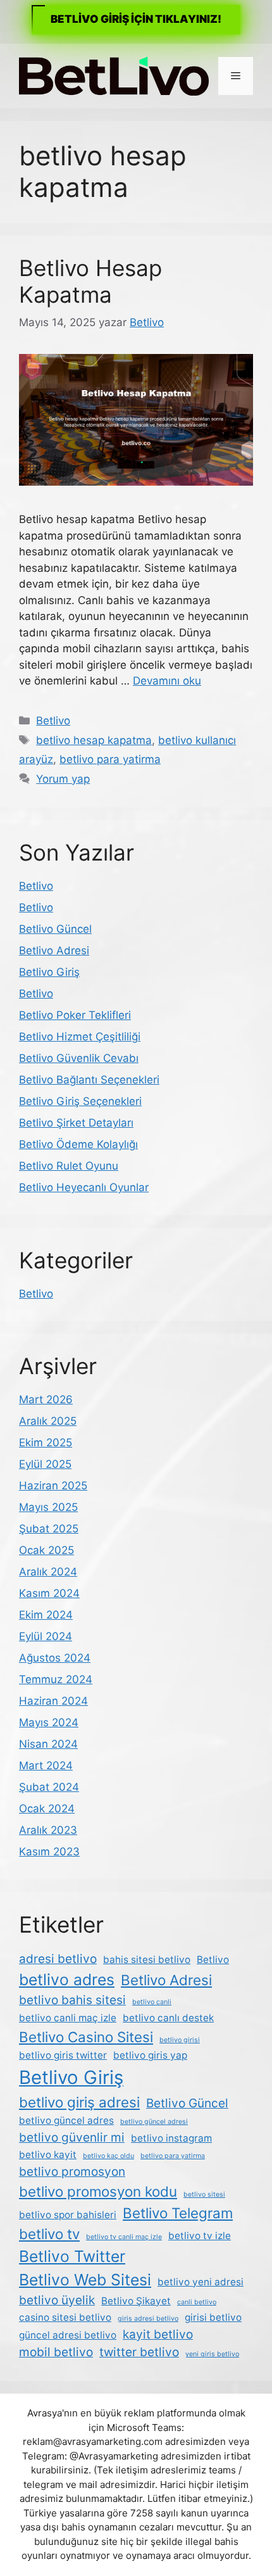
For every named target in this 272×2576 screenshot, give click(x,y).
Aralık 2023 (48, 1830)
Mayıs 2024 (49, 1722)
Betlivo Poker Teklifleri (75, 1015)
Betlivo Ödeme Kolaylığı (78, 1144)
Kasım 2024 (49, 1593)
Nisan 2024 (48, 1744)
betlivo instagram (171, 2138)
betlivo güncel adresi (154, 2122)
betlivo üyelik (57, 2300)
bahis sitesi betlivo (147, 1960)
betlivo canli (152, 2002)
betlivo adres (67, 1979)
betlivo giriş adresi (79, 2102)
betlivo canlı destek (168, 2018)
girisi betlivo (213, 2317)
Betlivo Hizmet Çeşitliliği (80, 1037)
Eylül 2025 (45, 1464)
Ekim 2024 (46, 1615)
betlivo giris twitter (63, 2055)
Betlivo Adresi (54, 950)
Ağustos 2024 (55, 1658)
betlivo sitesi (204, 2194)
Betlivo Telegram (178, 2213)
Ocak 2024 (47, 1809)
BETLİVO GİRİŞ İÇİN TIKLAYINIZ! (136, 19)
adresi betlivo (58, 1959)
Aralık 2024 (48, 1572)
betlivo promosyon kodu (98, 2191)
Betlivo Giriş (49, 972)
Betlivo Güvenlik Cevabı (79, 1058)
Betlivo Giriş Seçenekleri (80, 1101)
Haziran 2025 (53, 1486)
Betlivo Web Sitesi (85, 2280)
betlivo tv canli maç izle (124, 2237)
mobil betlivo (56, 2352)
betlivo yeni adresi (201, 2282)
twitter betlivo (139, 2352)
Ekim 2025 (46, 1443)
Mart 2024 (46, 1765)
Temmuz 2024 (56, 1679)
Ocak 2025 (46, 1550)
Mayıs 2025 (48, 1507)
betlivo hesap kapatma (94, 740)
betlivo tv (49, 2234)
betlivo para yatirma (110, 759)
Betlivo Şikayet (136, 2301)
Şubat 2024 (49, 1787)
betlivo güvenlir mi (72, 2137)
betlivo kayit (48, 2155)
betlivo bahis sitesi (72, 2000)
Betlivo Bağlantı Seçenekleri (89, 1080)
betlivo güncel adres (66, 2120)
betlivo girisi (180, 2040)
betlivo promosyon (72, 2172)
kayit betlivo (158, 2334)
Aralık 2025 (48, 1421)
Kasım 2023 (49, 1852)
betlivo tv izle (200, 2236)
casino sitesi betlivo (65, 2317)
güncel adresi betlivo (68, 2335)
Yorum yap (63, 779)
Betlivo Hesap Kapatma (90, 281)
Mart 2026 (46, 1399)
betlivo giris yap (150, 2055)
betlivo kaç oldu (108, 2156)
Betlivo (53, 721)
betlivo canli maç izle (68, 2018)
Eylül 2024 (46, 1636)
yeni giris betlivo (212, 2354)
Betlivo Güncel (55, 929)
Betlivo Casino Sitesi (86, 2037)
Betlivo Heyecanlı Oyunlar (84, 1187)
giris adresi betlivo (148, 2319)
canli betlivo (197, 2302)
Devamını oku (167, 681)
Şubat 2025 (49, 1529)
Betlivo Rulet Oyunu (69, 1166)
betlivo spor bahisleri (68, 2215)
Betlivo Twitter (72, 2256)
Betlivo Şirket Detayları (76, 1123)
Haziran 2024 (53, 1701)
